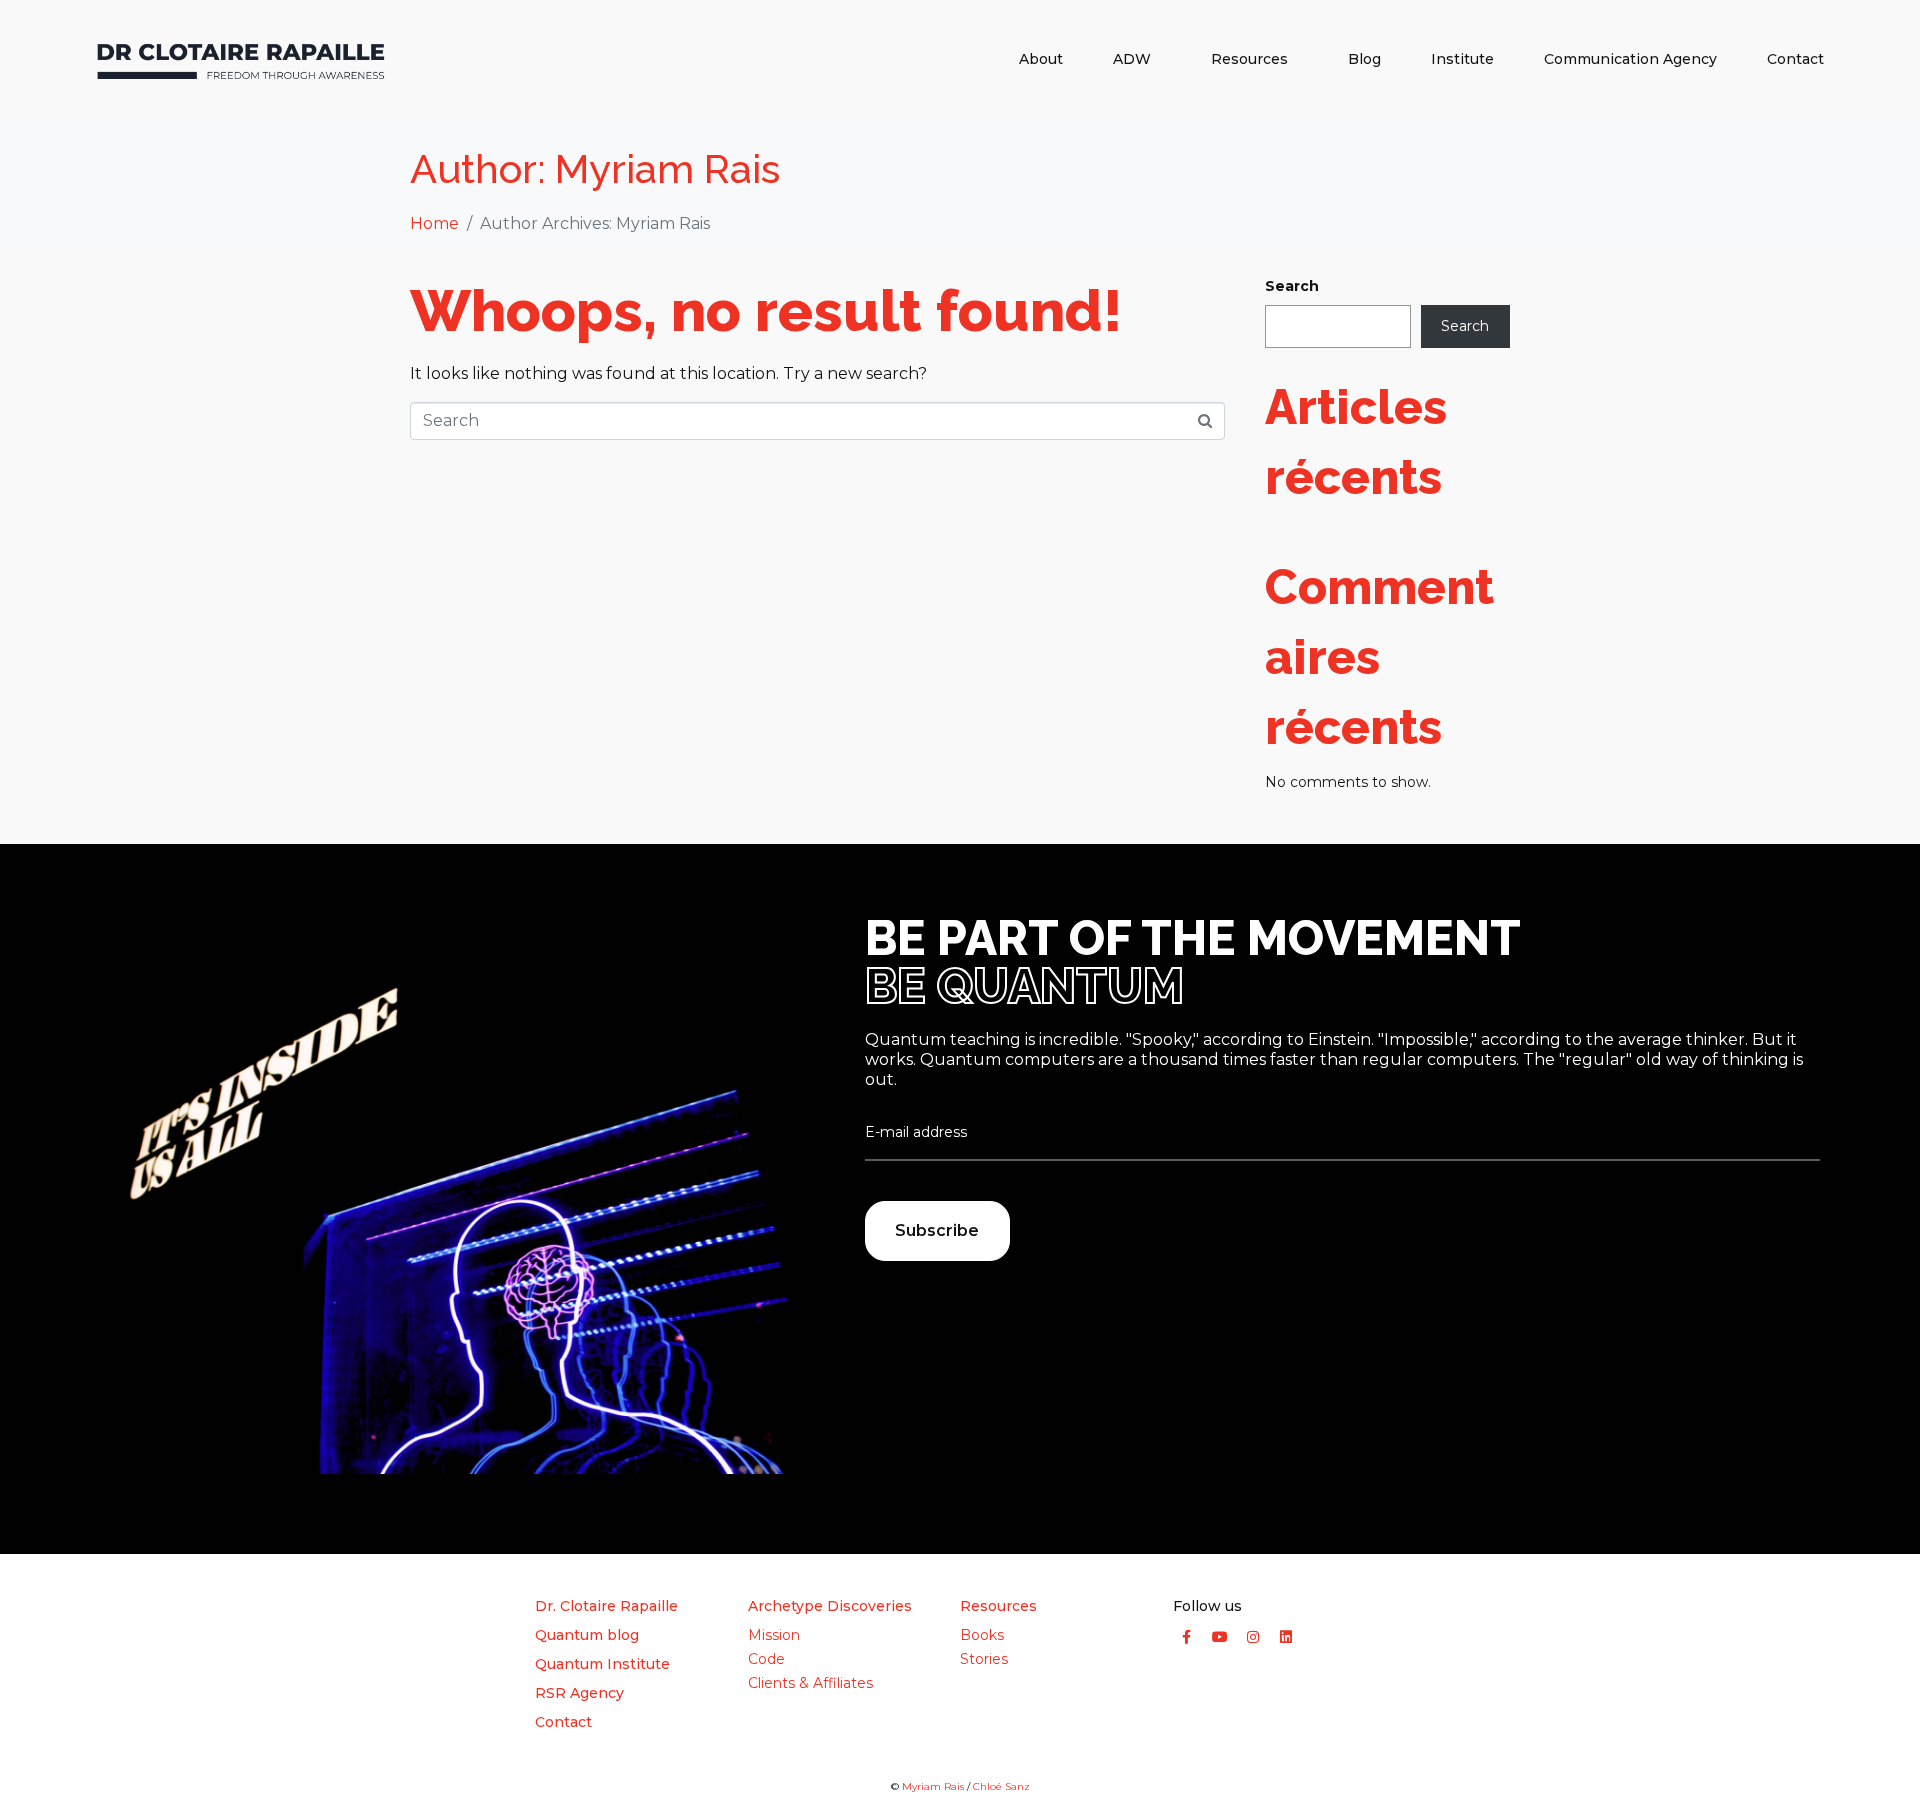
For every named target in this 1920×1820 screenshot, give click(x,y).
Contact (1795, 59)
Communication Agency (1630, 59)
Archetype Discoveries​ (830, 1606)
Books (982, 1635)
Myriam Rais (933, 1786)
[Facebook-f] (1187, 1637)
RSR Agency (579, 1693)
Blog (1364, 59)
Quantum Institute (602, 1664)
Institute (1462, 59)
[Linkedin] (1286, 1637)
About (1041, 59)
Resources (1249, 59)
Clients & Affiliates (810, 1683)
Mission (774, 1635)
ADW (1132, 59)
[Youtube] (1220, 1637)
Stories (984, 1659)
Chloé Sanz (1001, 1786)
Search (1292, 286)
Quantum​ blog (587, 1635)
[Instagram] (1253, 1637)
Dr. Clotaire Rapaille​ (606, 1606)
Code (766, 1659)
